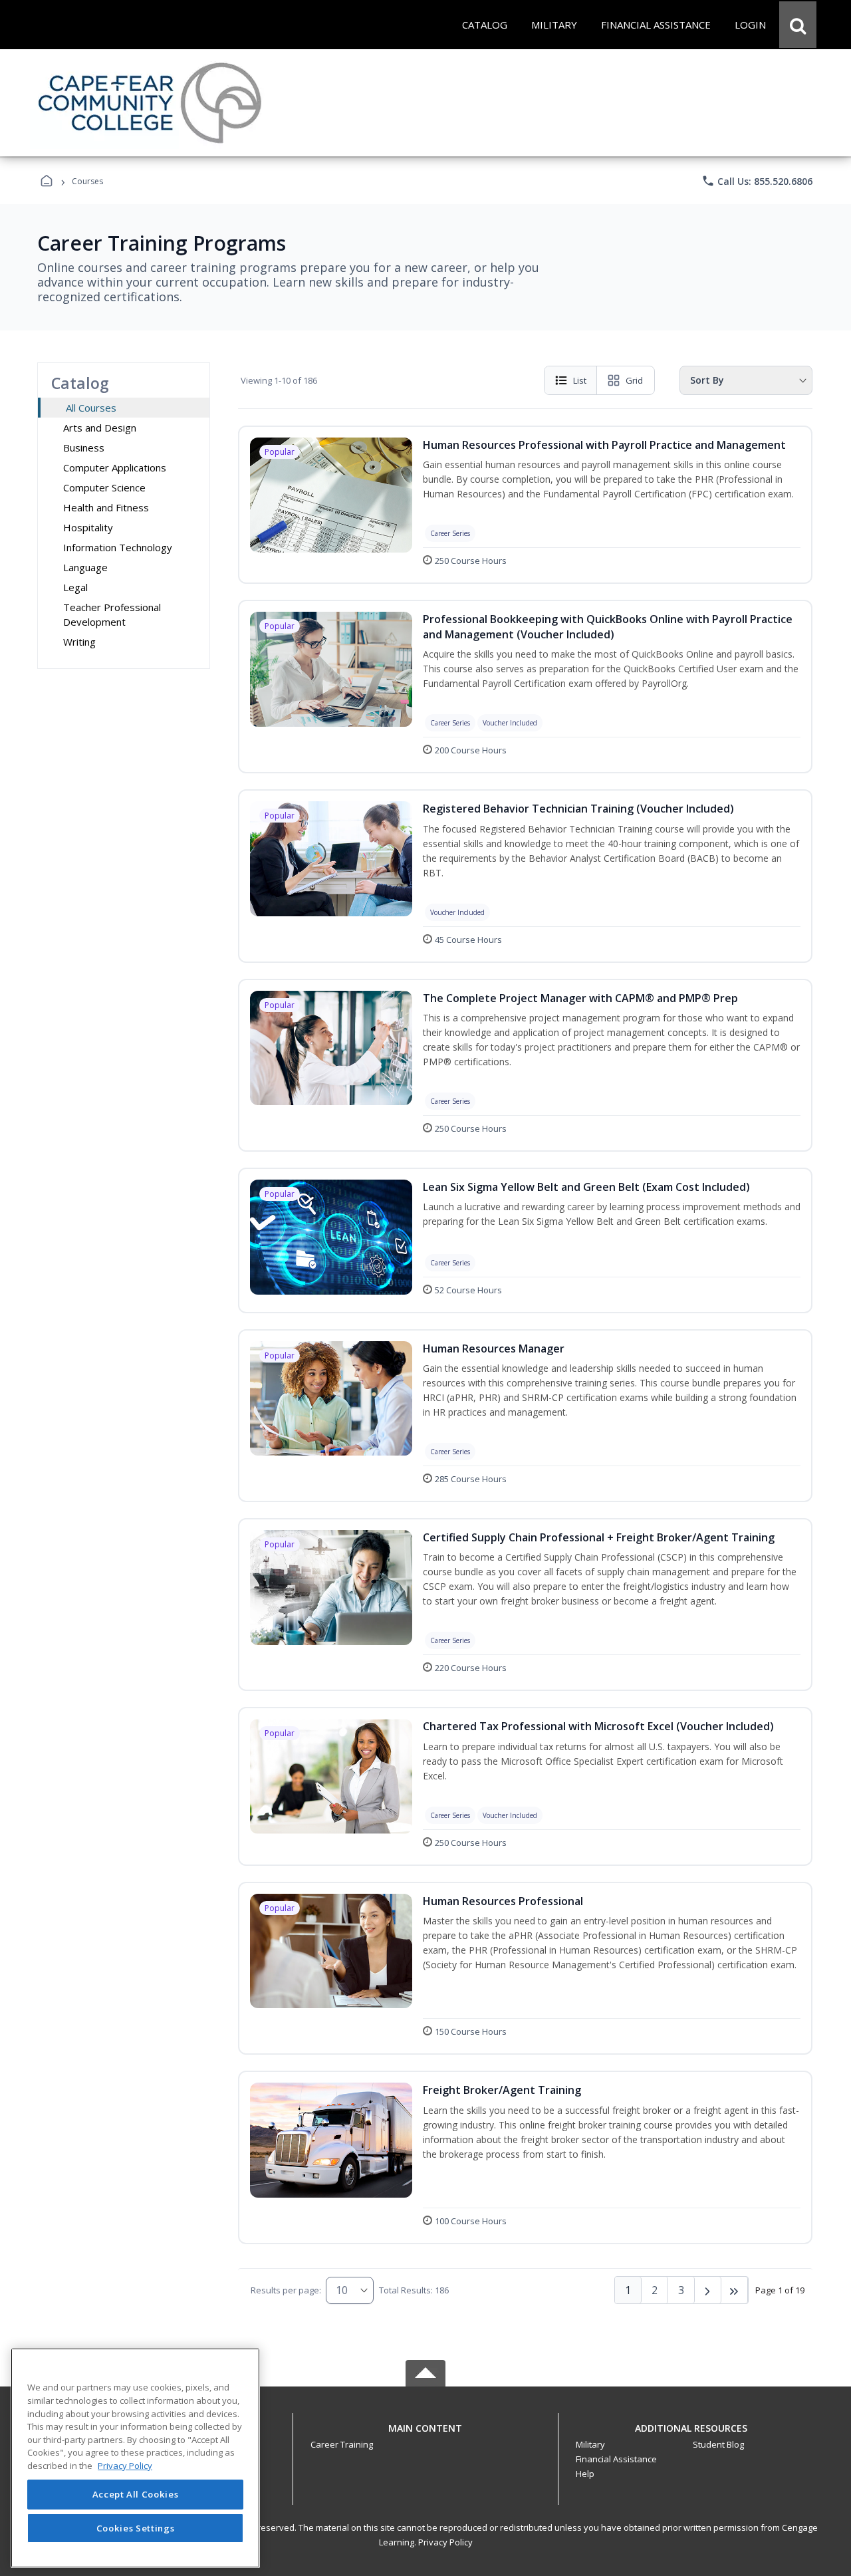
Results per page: (286, 2290)
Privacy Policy (445, 2542)
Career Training (342, 2444)
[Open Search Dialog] (798, 25)
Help (585, 2474)
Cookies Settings (136, 2528)
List (580, 380)
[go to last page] (735, 2290)
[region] (135, 2458)
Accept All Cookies (136, 2494)
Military (590, 2444)
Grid (634, 380)
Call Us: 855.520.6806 (757, 181)
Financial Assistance (616, 2459)
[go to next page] (708, 2290)
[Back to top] (425, 2435)
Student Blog (718, 2444)
